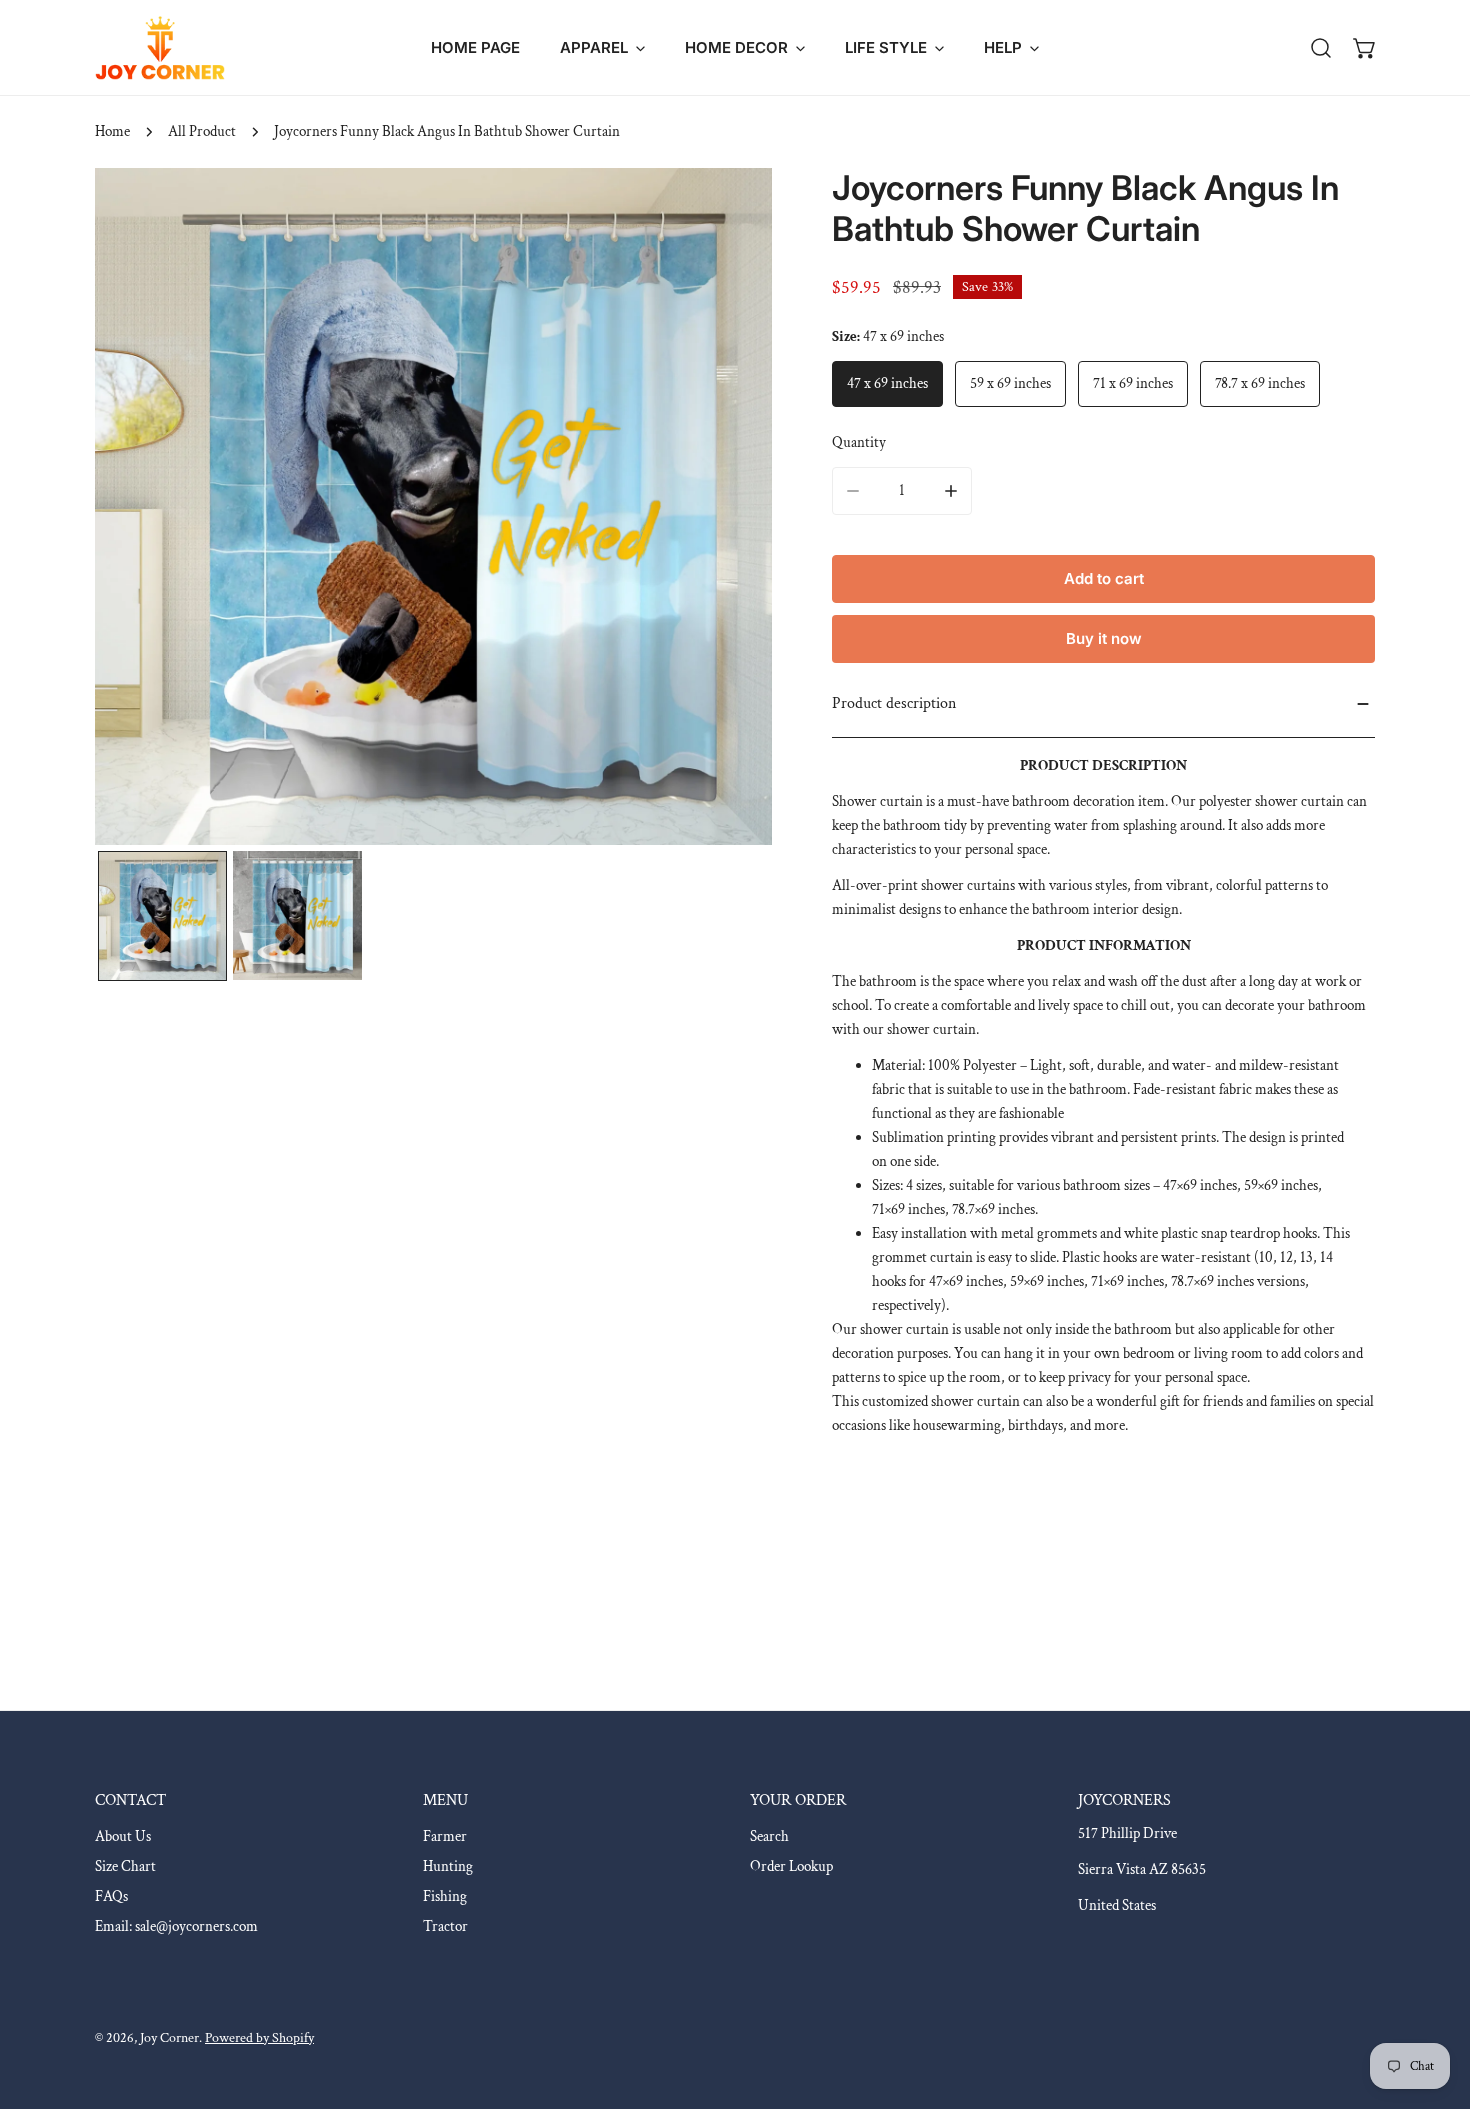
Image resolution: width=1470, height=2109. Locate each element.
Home (112, 131)
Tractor (445, 1926)
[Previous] (142, 509)
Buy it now (1104, 638)
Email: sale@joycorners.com (176, 1926)
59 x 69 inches (1010, 383)
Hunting (448, 1866)
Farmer (445, 1836)
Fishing (445, 1896)
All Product (202, 131)
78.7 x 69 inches (1260, 383)
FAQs (111, 1896)
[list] (433, 506)
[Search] (1321, 48)
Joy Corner (169, 2038)
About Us (123, 1836)
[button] (602, 47)
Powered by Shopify (259, 2038)
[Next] (725, 509)
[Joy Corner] (160, 47)
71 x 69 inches (1133, 383)
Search (769, 1836)
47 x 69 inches (887, 383)
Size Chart (125, 1866)
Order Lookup (791, 1866)
